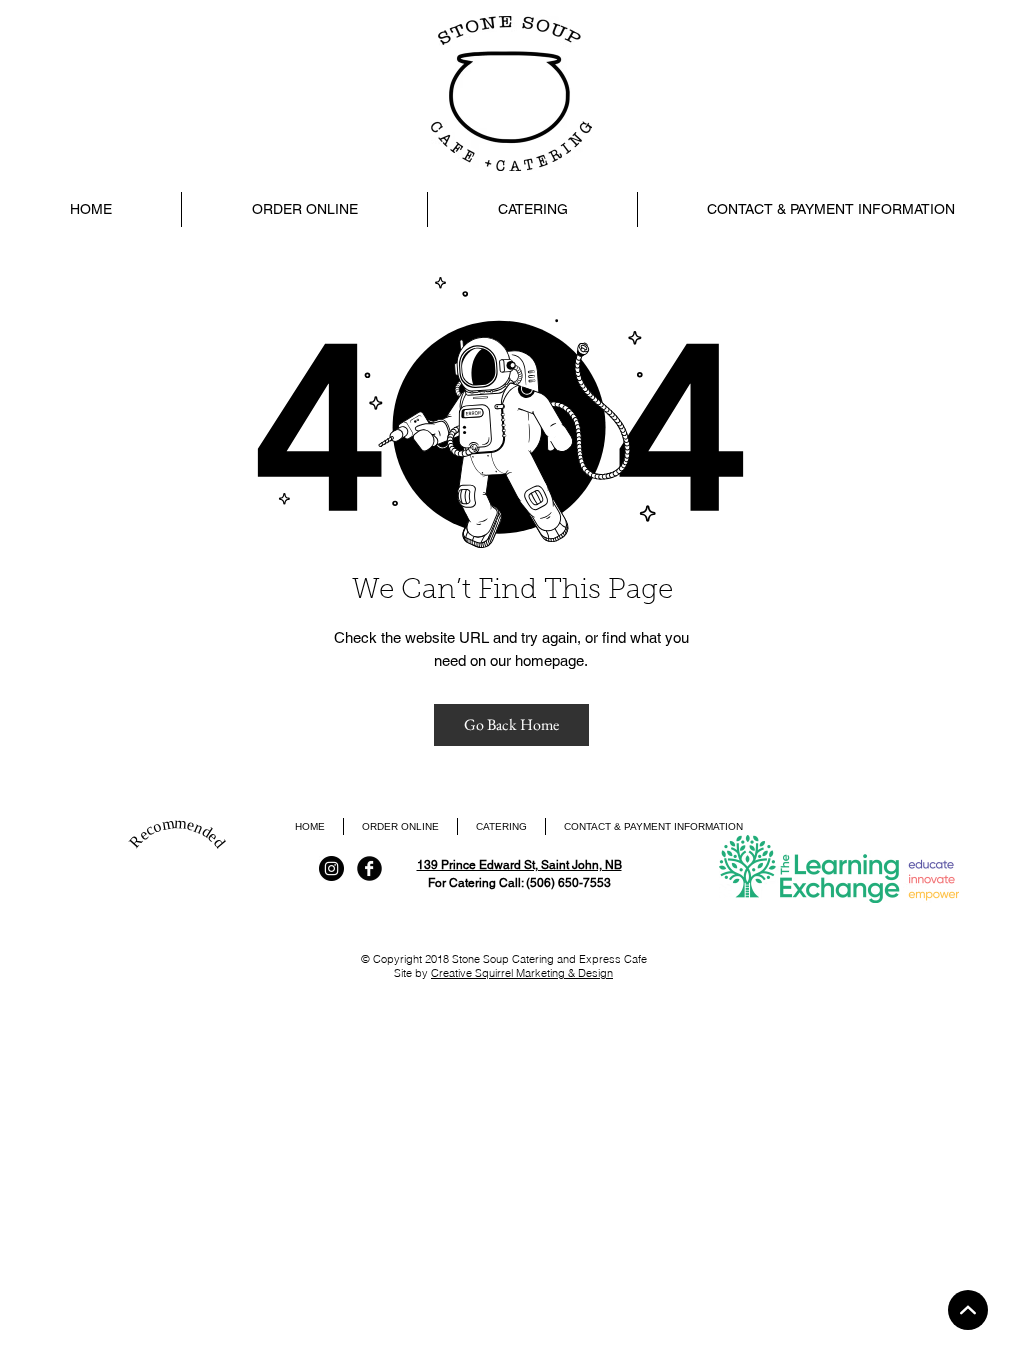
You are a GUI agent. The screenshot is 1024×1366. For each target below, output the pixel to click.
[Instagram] (331, 868)
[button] (532, 209)
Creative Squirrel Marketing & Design (522, 973)
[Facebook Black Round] (369, 868)
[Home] (968, 1310)
